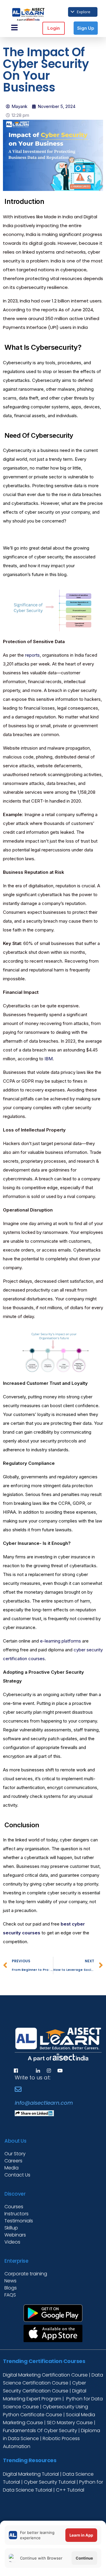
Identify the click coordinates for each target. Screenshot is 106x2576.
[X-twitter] (27, 2071)
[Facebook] (16, 2071)
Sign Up (86, 28)
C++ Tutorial (70, 2490)
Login (54, 28)
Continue (84, 2558)
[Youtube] (60, 2071)
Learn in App (81, 2535)
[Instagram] (49, 2071)
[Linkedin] (38, 2071)
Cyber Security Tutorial (50, 2482)
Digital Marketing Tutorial (32, 2474)
